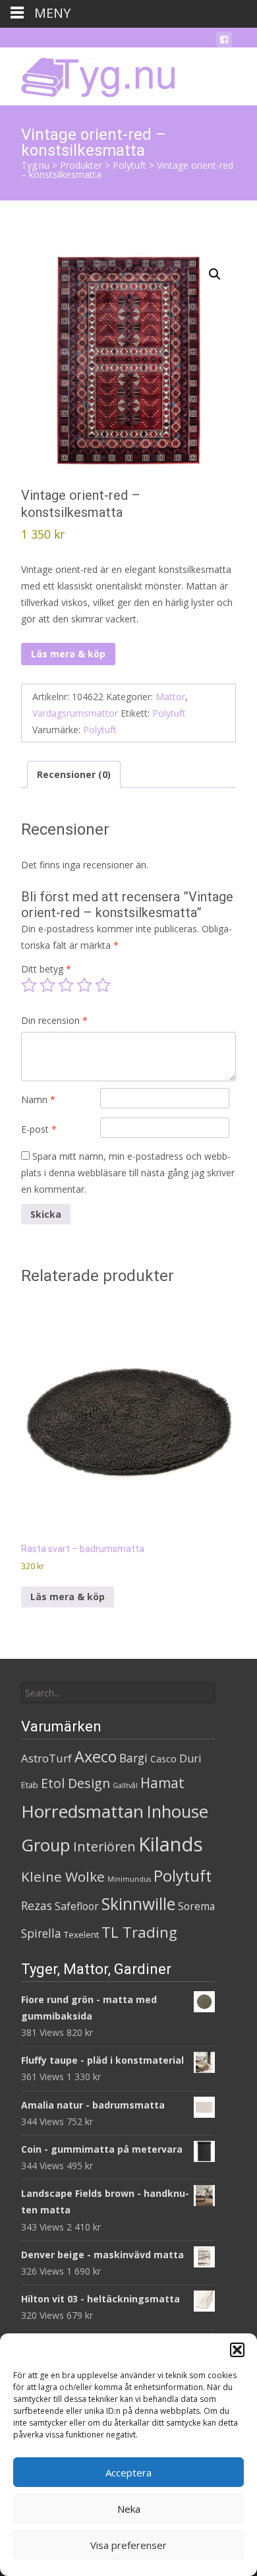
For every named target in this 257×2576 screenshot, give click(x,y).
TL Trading (139, 1932)
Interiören (104, 1846)
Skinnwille (138, 1904)
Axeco (96, 1756)
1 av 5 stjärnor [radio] (29, 985)
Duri (190, 1758)
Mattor (170, 697)
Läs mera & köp (68, 654)
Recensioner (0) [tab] (74, 774)
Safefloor (77, 1906)
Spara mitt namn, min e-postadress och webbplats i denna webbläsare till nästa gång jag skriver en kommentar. (128, 1173)
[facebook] (224, 42)
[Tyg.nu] (89, 74)
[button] (237, 2350)
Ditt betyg (46, 969)
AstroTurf (46, 1758)
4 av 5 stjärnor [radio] (84, 985)
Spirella (41, 1933)
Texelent (81, 1934)
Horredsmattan (82, 1811)
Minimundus (129, 1879)
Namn (38, 1099)
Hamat (162, 1783)
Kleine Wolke (63, 1876)
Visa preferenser (128, 2545)
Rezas (37, 1905)
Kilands (171, 1844)
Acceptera (128, 2472)
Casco (163, 1759)
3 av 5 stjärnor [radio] (66, 985)
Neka (129, 2509)
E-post (39, 1129)
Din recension (54, 1020)
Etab (30, 1785)
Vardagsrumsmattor (75, 713)
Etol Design (75, 1783)
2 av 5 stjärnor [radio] (47, 985)
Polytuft (169, 713)
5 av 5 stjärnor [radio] (103, 985)
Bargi (133, 1758)
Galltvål (125, 1785)
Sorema (196, 1906)
